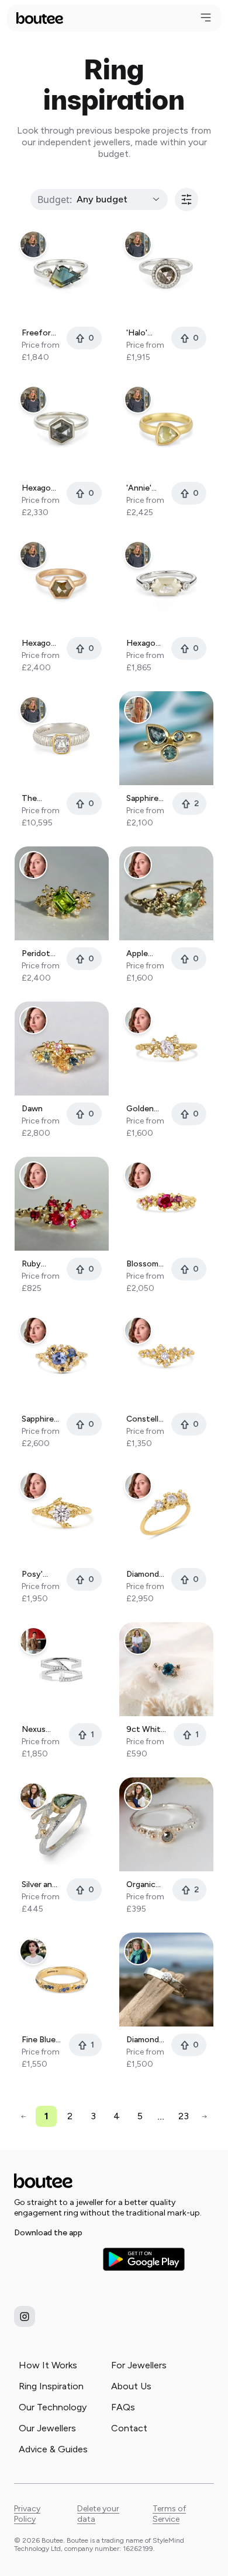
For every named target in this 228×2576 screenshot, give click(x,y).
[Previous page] (24, 2117)
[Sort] (186, 199)
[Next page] (204, 2117)
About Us (131, 2386)
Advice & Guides (53, 2449)
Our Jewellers (47, 2428)
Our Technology (53, 2407)
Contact (129, 2428)
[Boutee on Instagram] (25, 2316)
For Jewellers (139, 2365)
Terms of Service (169, 2514)
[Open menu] (206, 17)
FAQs (123, 2407)
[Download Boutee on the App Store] (55, 2259)
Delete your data (98, 2514)
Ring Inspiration (51, 2386)
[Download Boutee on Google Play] (144, 2259)
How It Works (48, 2365)
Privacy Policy (27, 2514)
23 (184, 2116)
